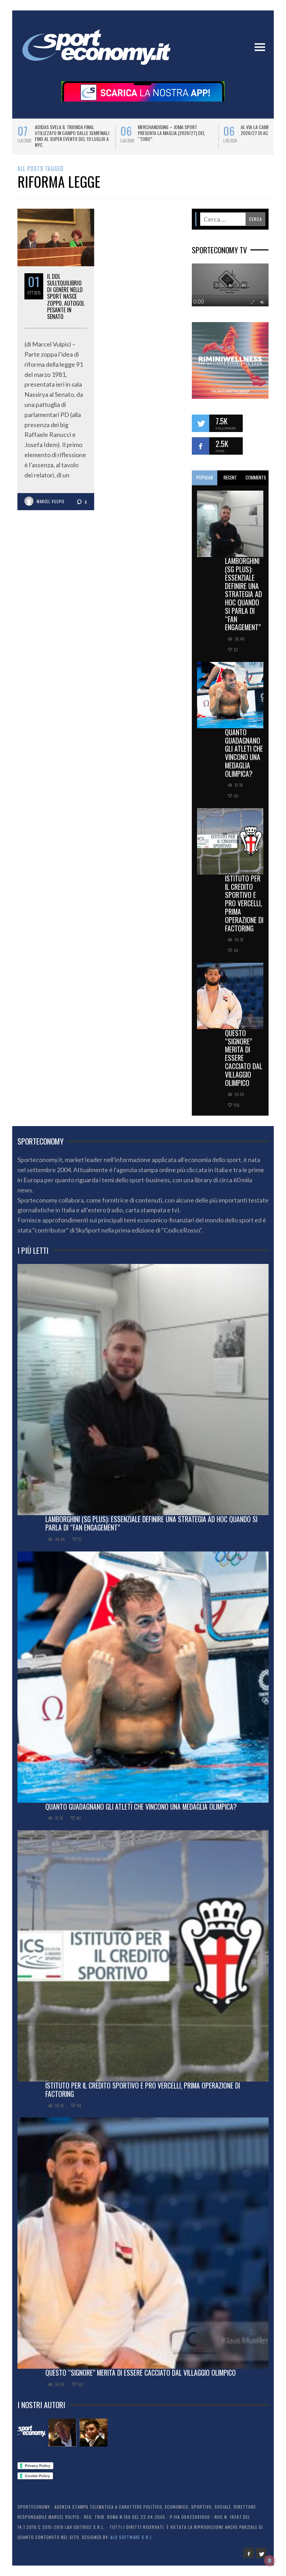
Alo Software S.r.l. (132, 2537)
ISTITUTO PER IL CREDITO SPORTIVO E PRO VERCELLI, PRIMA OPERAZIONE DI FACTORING (244, 903)
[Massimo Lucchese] (62, 2433)
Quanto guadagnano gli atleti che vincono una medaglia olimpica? (244, 753)
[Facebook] (249, 2553)
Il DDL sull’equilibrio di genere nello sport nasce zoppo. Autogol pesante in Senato (66, 296)
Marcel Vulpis (50, 501)
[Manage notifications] (270, 2561)
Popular (205, 477)
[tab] (205, 478)
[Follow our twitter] (201, 423)
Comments (256, 477)
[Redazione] (31, 2433)
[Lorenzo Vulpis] (93, 2433)
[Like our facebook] (201, 446)
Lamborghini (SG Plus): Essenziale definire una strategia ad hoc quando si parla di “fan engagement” (243, 594)
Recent (230, 477)
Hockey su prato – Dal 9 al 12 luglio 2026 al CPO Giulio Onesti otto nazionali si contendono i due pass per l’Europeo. (176, 136)
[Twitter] (261, 2553)
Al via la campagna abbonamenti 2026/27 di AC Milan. (68, 130)
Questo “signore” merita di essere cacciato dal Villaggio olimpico (244, 1058)
